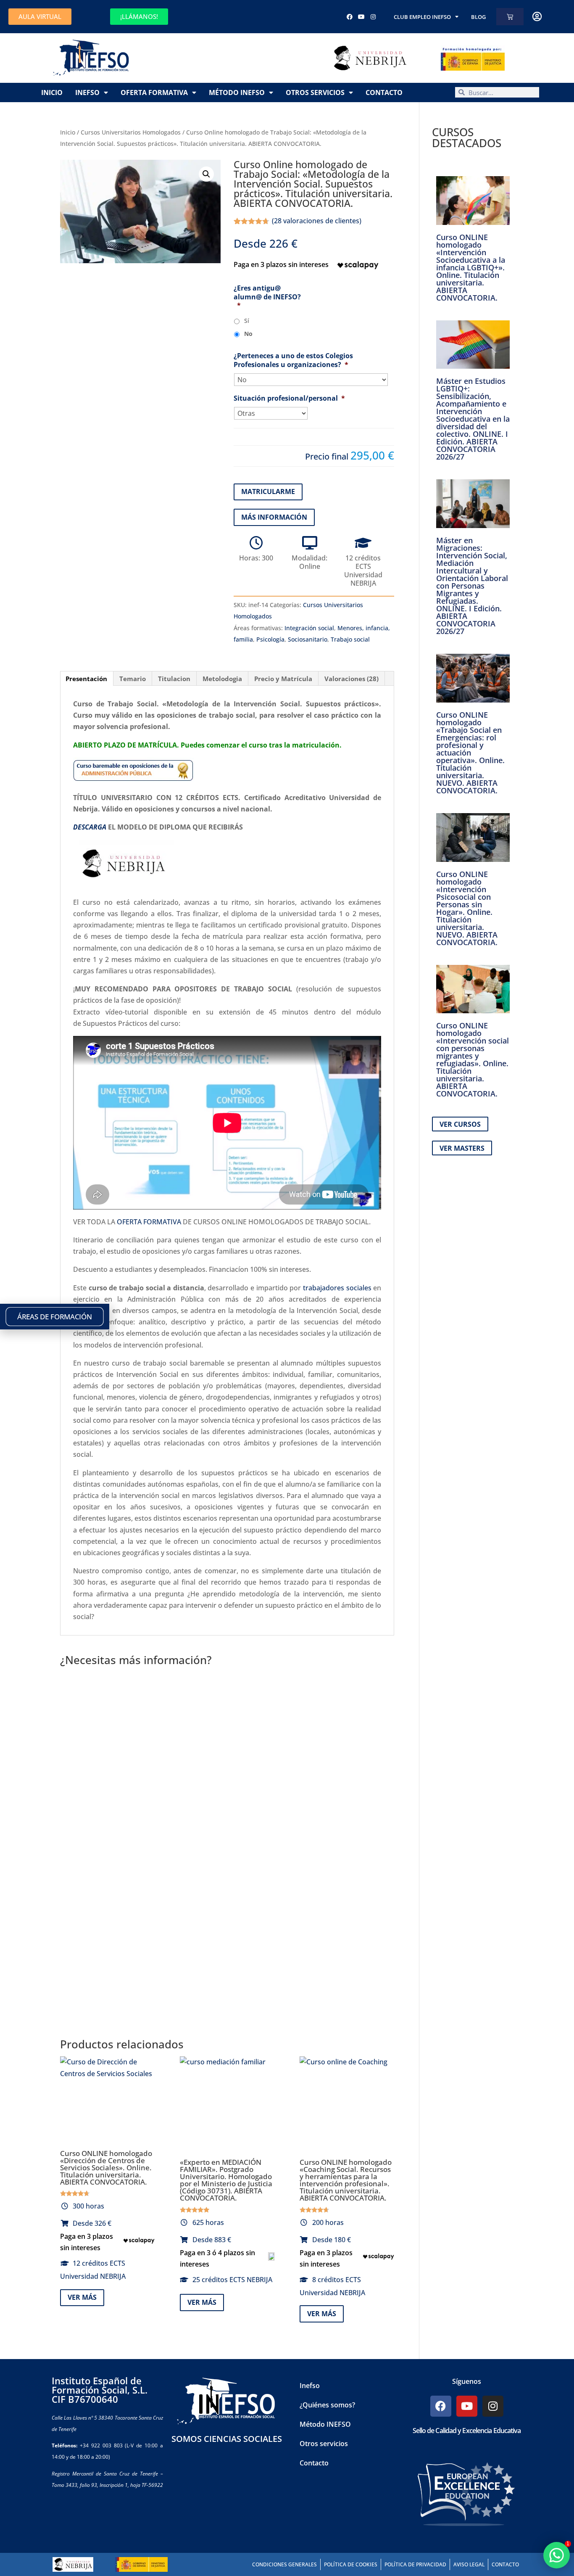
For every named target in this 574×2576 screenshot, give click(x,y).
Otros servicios (315, 92)
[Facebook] (350, 17)
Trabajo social (350, 639)
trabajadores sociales (337, 1288)
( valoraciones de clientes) (317, 221)
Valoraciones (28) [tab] (352, 679)
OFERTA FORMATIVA (149, 1222)
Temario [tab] (133, 679)
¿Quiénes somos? (327, 2405)
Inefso (87, 92)
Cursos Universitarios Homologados (131, 132)
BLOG (478, 17)
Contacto (384, 92)
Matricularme (268, 491)
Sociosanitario (308, 639)
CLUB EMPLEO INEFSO (422, 17)
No (248, 334)
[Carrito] (510, 17)
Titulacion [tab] (174, 679)
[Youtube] (361, 17)
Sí (247, 321)
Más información (274, 517)
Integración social (309, 628)
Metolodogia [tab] (222, 679)
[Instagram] (373, 17)
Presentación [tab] (86, 679)
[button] (206, 174)
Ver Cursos (460, 1124)
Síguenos (467, 2381)
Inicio (52, 92)
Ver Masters (462, 1148)
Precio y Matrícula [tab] (283, 679)
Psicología (270, 639)
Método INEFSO (237, 92)
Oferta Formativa (154, 92)
